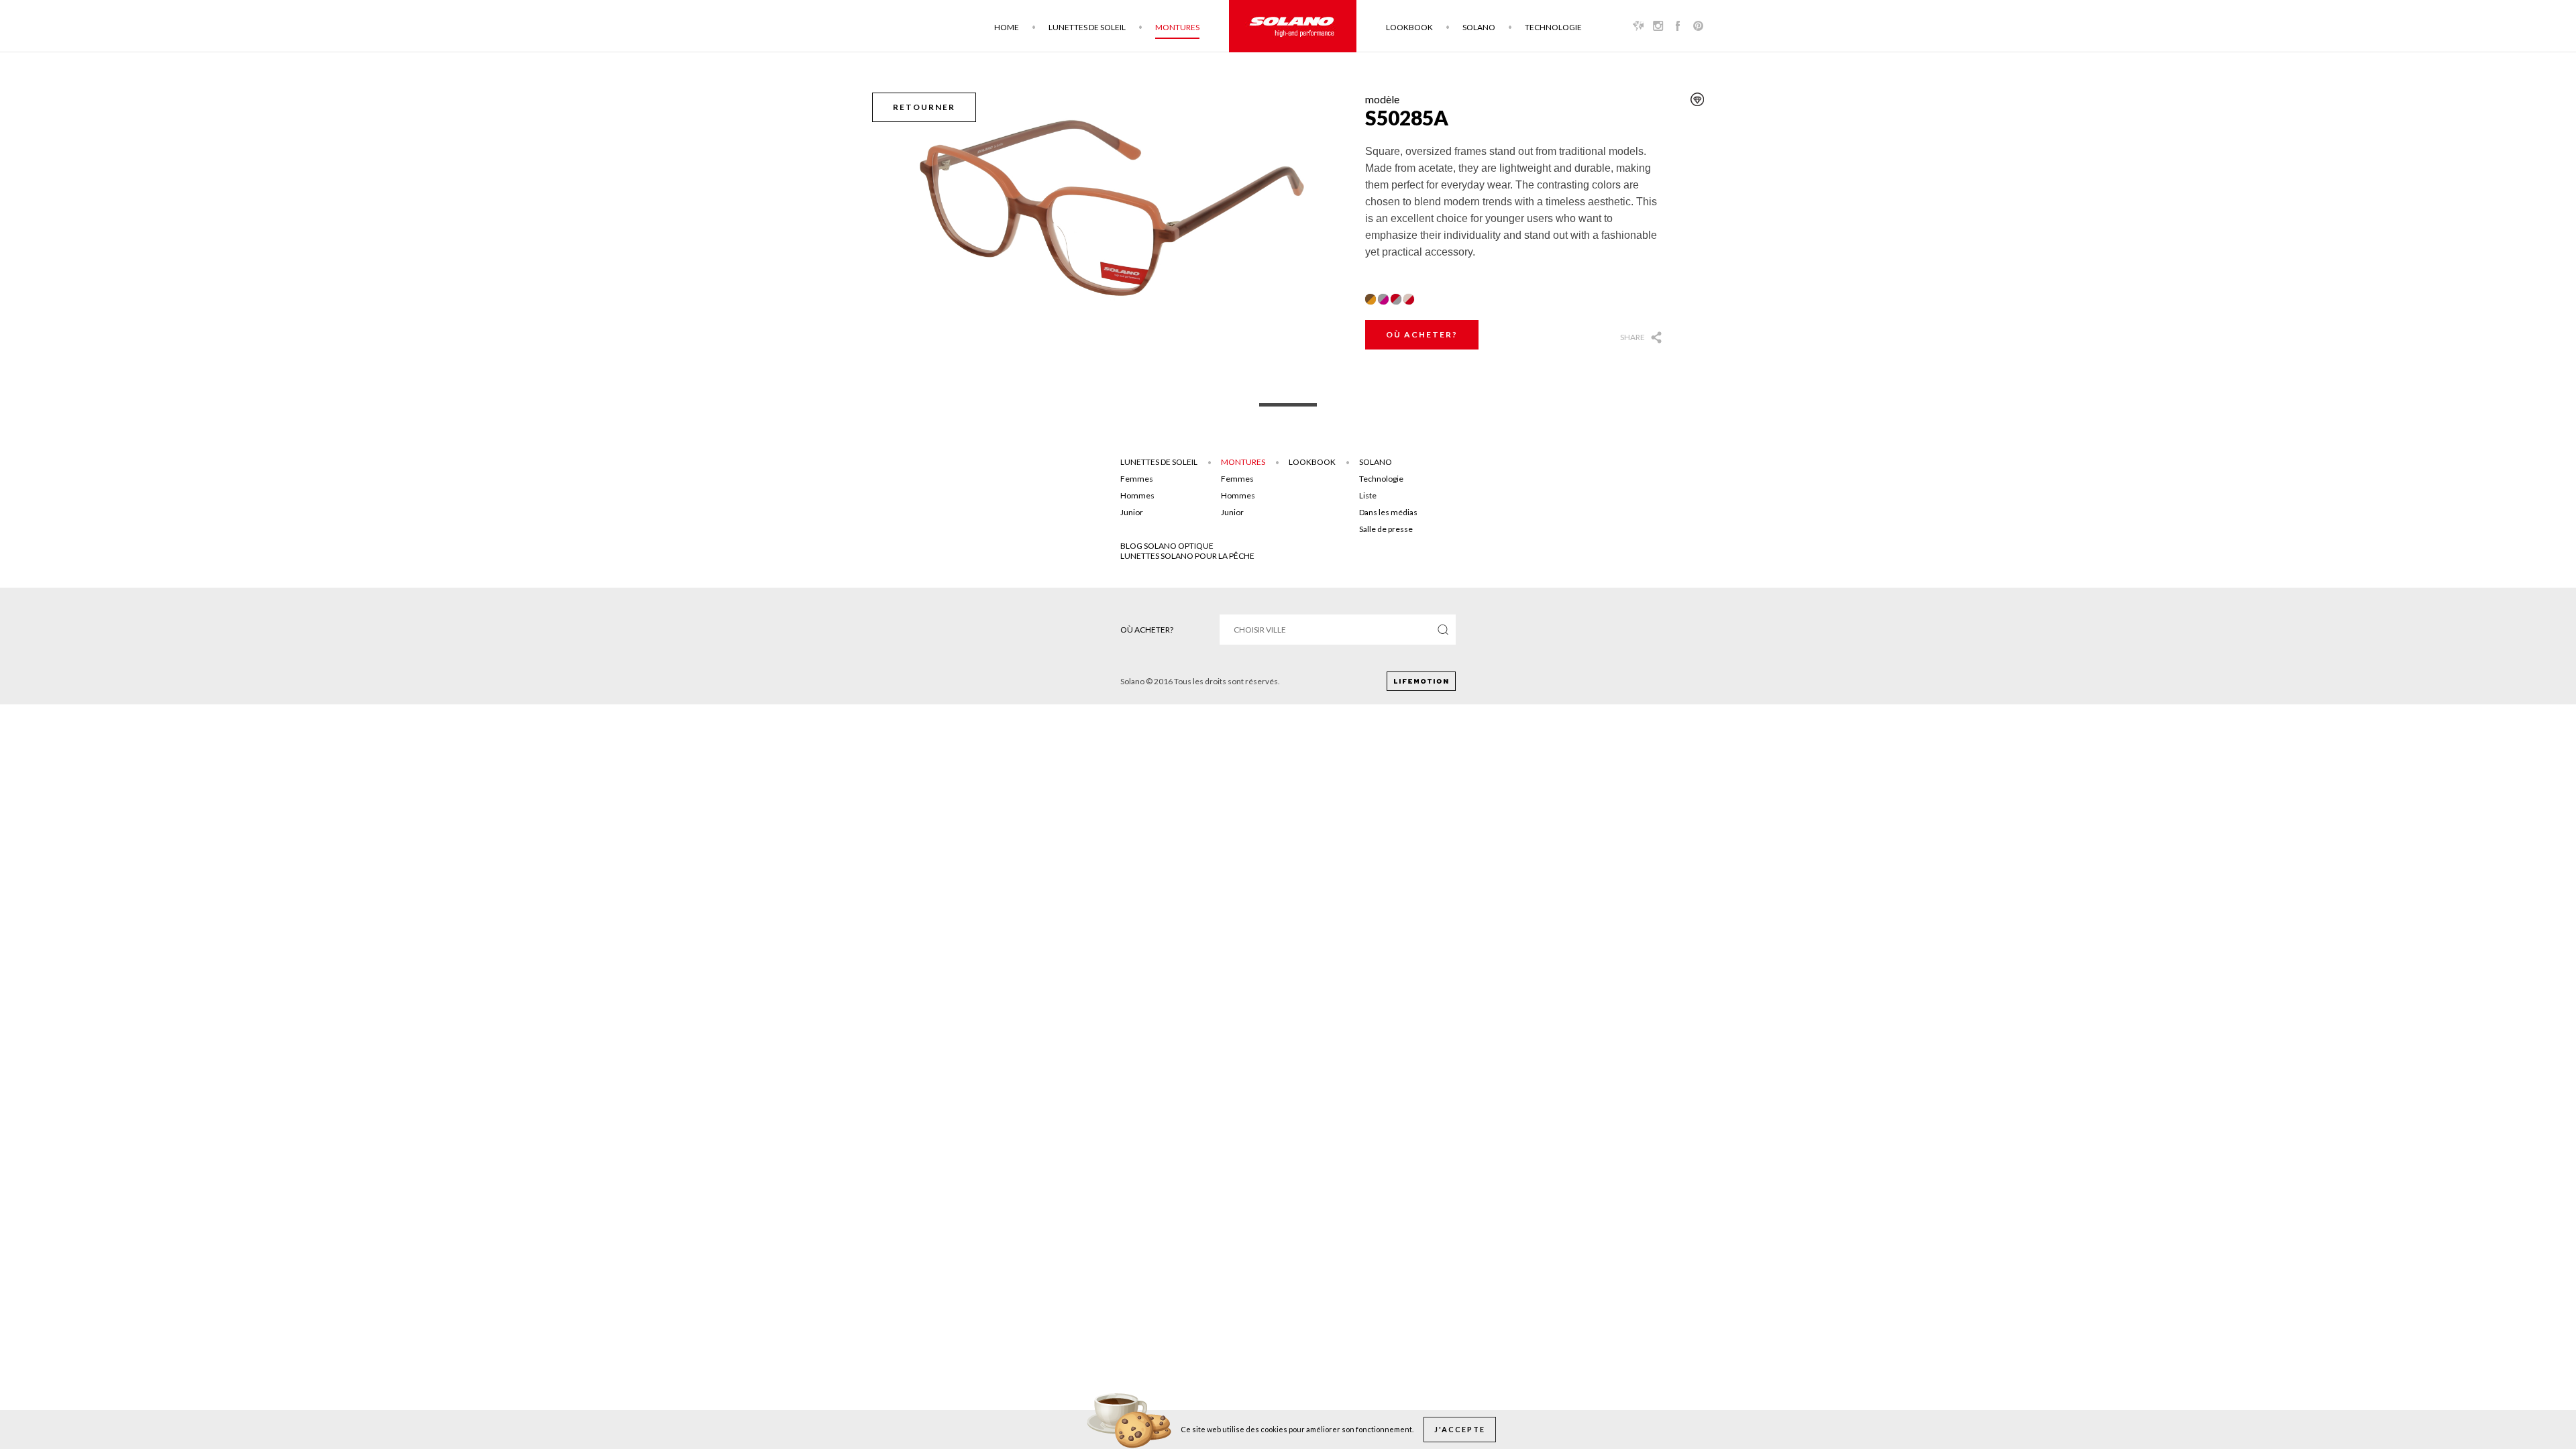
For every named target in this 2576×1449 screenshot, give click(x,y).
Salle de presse (1386, 529)
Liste (1368, 495)
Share (1632, 337)
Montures (1177, 27)
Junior (1132, 512)
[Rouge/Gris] (1396, 299)
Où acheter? (1422, 334)
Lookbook (1409, 27)
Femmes (1137, 479)
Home (1007, 27)
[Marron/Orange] (1371, 299)
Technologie (1553, 27)
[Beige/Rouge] (1409, 299)
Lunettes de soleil (1087, 27)
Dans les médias (1388, 512)
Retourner (924, 107)
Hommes (1137, 495)
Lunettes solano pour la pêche (1187, 556)
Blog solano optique (1167, 546)
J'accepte (1460, 1429)
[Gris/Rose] (1383, 299)
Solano (1479, 27)
